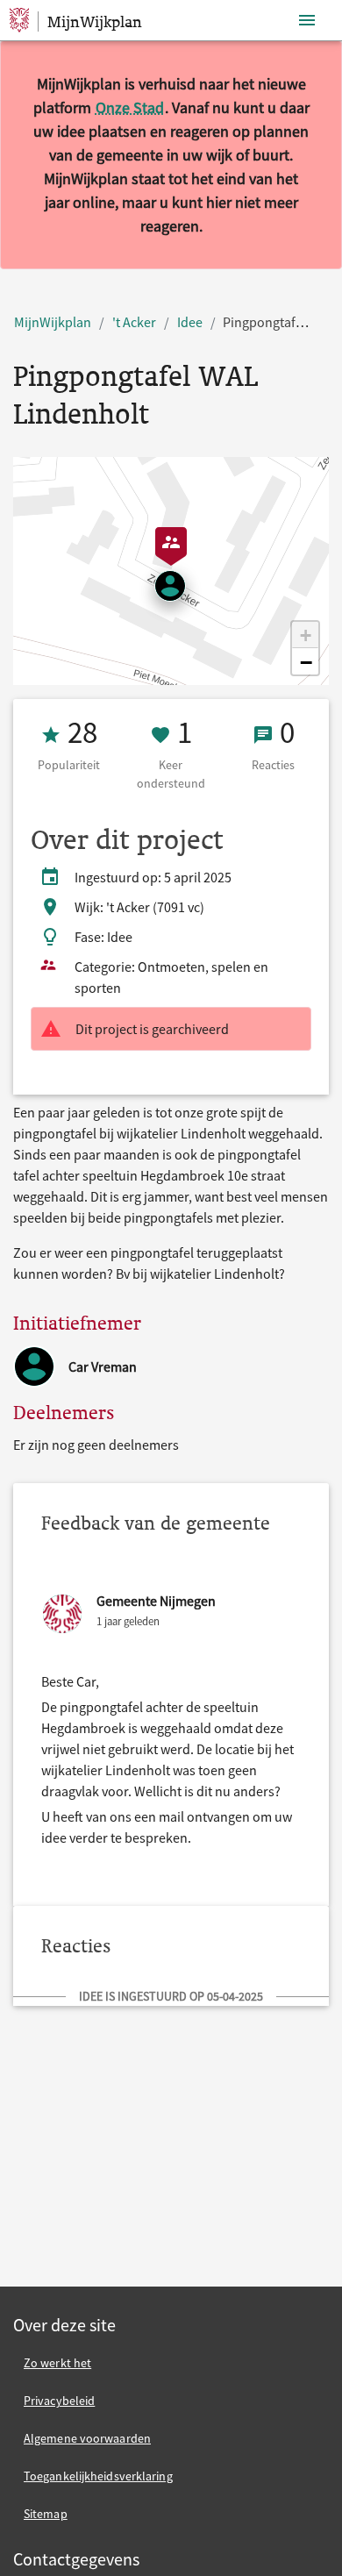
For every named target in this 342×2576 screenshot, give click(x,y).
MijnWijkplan (53, 322)
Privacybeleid (59, 2401)
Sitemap (46, 2514)
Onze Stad (130, 107)
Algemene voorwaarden (87, 2438)
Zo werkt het (57, 2363)
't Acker (134, 322)
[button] (305, 635)
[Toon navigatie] (307, 21)
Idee (190, 322)
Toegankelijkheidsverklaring (98, 2476)
